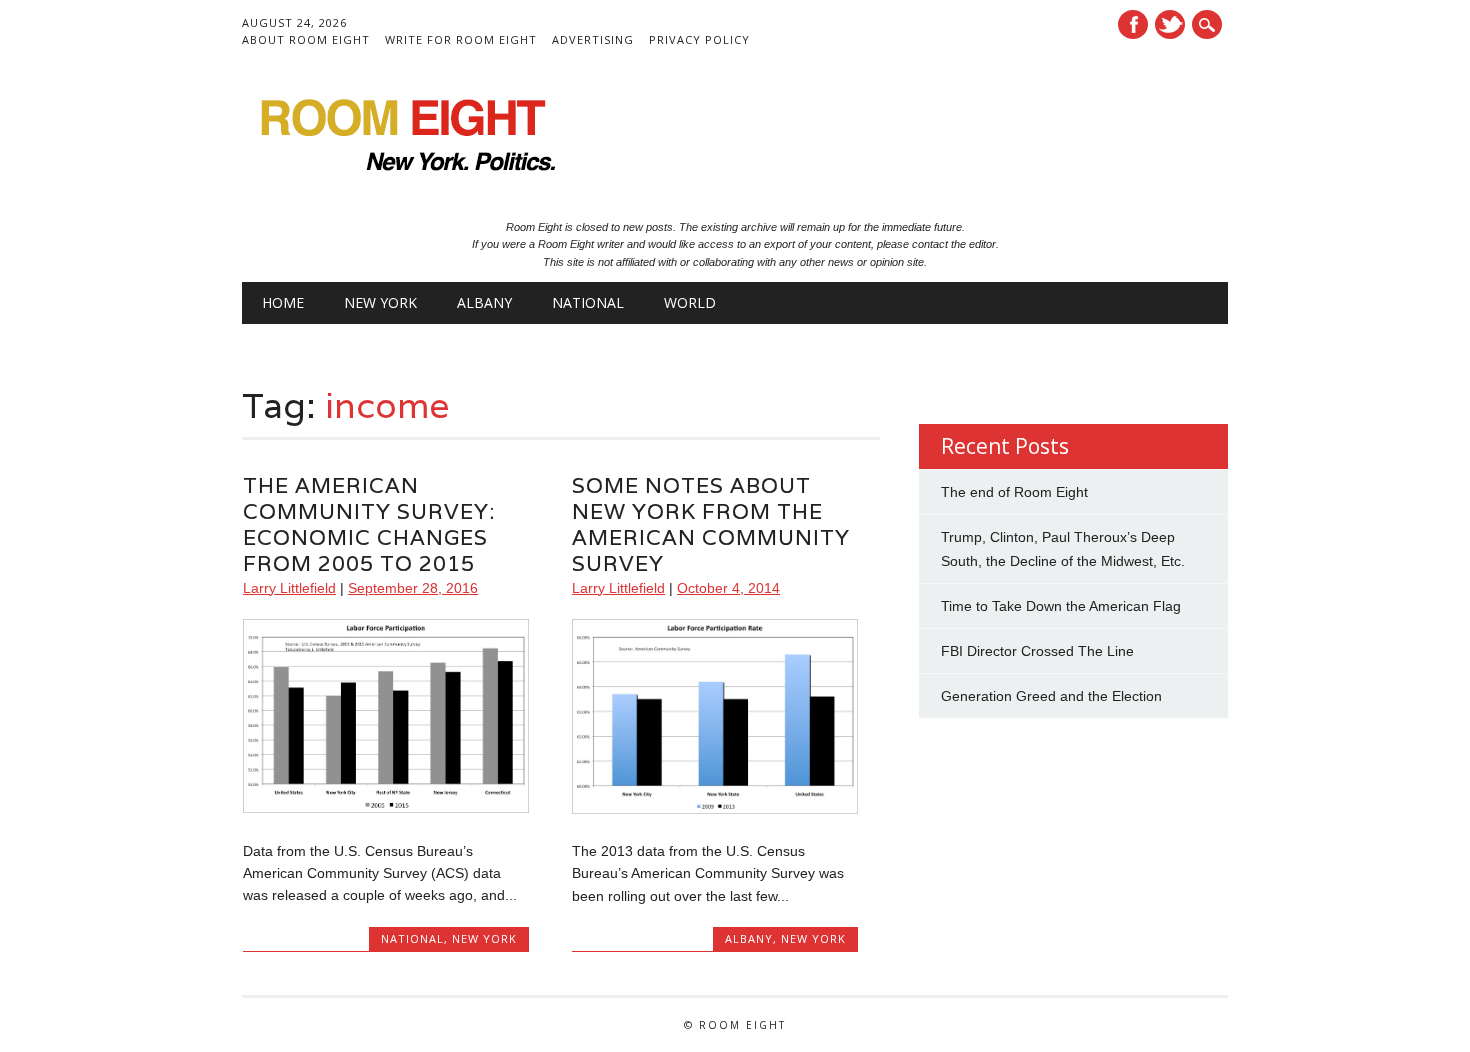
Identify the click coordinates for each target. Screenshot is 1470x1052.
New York (380, 302)
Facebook (1133, 24)
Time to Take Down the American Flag (1061, 606)
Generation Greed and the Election (1051, 696)
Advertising (593, 39)
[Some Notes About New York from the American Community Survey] (715, 809)
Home (283, 302)
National (588, 302)
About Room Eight (306, 39)
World (690, 302)
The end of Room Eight (1014, 492)
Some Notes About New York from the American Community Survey (711, 524)
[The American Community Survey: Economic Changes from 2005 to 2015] (386, 808)
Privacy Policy (699, 39)
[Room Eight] (402, 178)
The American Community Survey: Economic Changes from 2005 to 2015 (369, 524)
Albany (484, 302)
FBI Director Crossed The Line (1037, 651)
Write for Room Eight (461, 39)
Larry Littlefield (289, 588)
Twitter (1170, 24)
